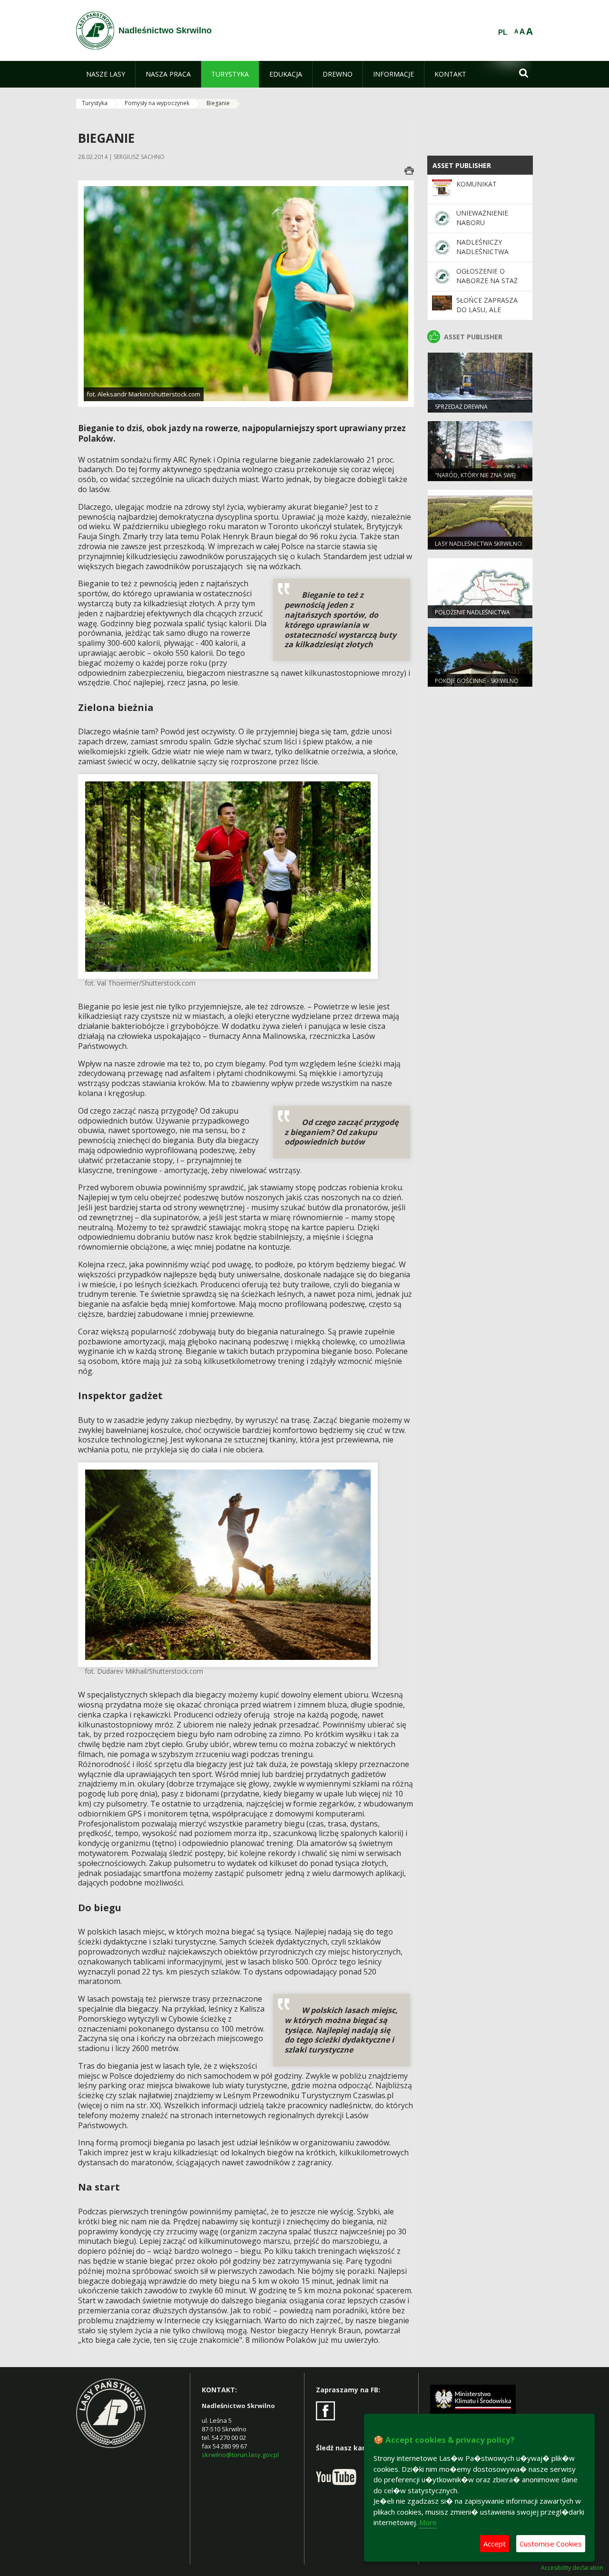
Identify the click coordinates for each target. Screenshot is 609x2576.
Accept (495, 2544)
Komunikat (476, 184)
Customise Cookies (551, 2544)
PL (503, 32)
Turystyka (95, 103)
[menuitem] (106, 74)
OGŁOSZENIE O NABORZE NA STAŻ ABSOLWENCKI (487, 281)
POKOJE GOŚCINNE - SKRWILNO (477, 681)
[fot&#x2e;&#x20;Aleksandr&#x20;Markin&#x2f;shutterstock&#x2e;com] (246, 293)
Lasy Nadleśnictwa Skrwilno (478, 544)
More (428, 2522)
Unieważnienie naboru (482, 218)
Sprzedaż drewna (461, 407)
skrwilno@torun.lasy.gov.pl (240, 2455)
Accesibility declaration (572, 2568)
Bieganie (218, 103)
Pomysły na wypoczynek (157, 103)
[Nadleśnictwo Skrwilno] (95, 30)
